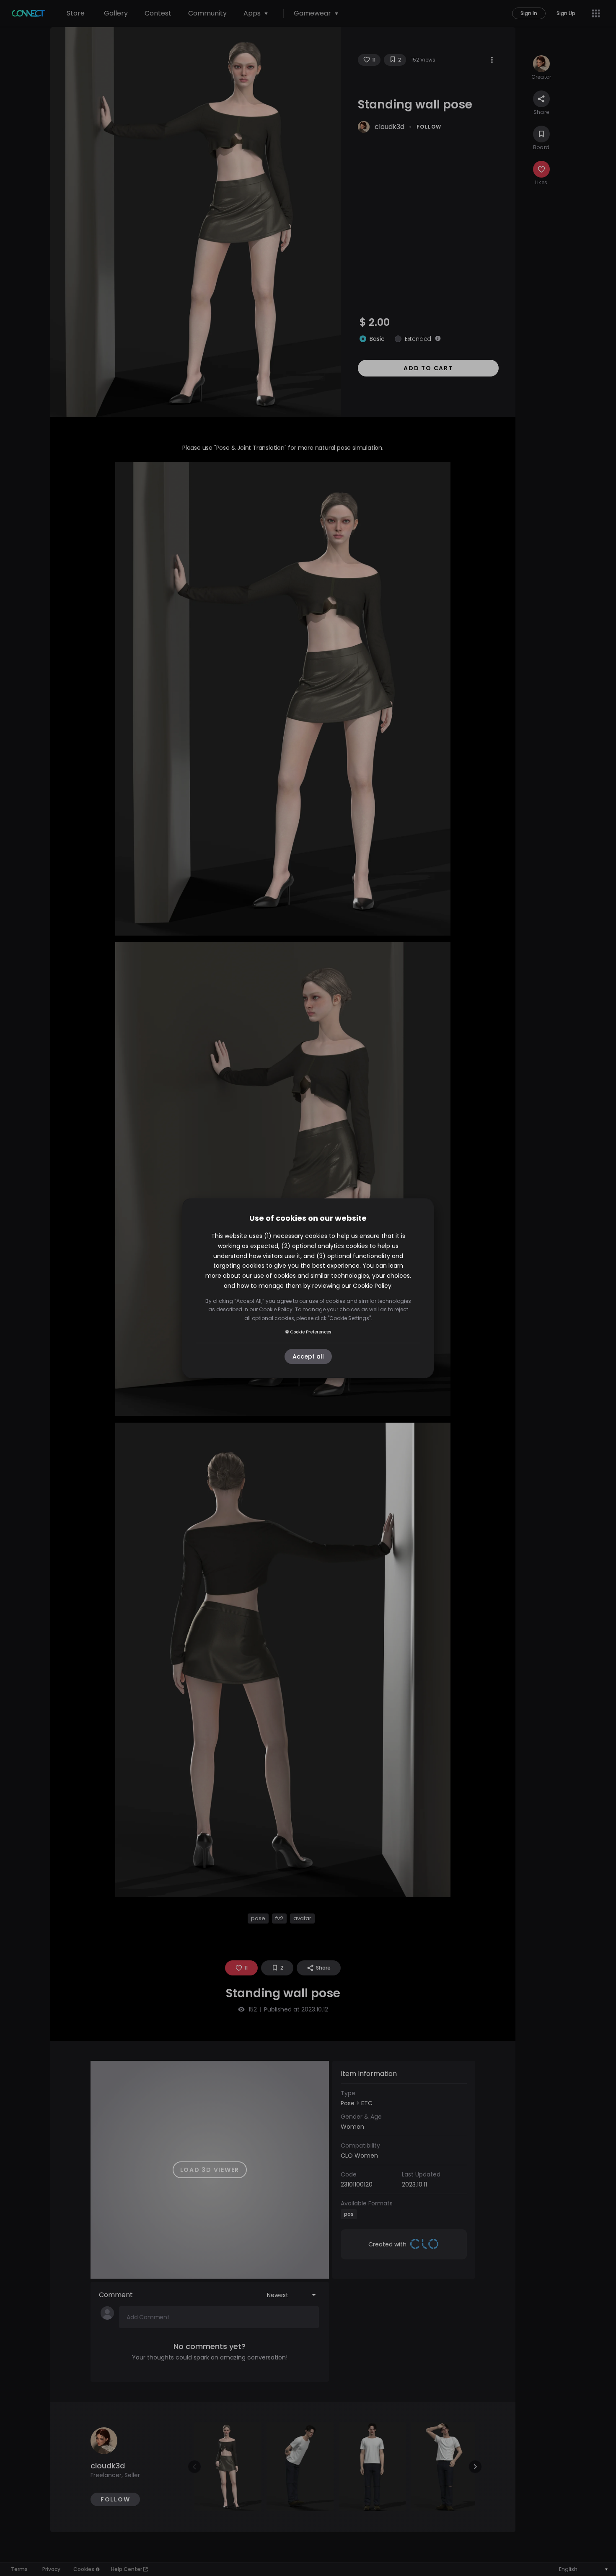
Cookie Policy (372, 1286)
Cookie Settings (349, 1318)
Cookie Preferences (311, 1332)
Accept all (308, 1356)
